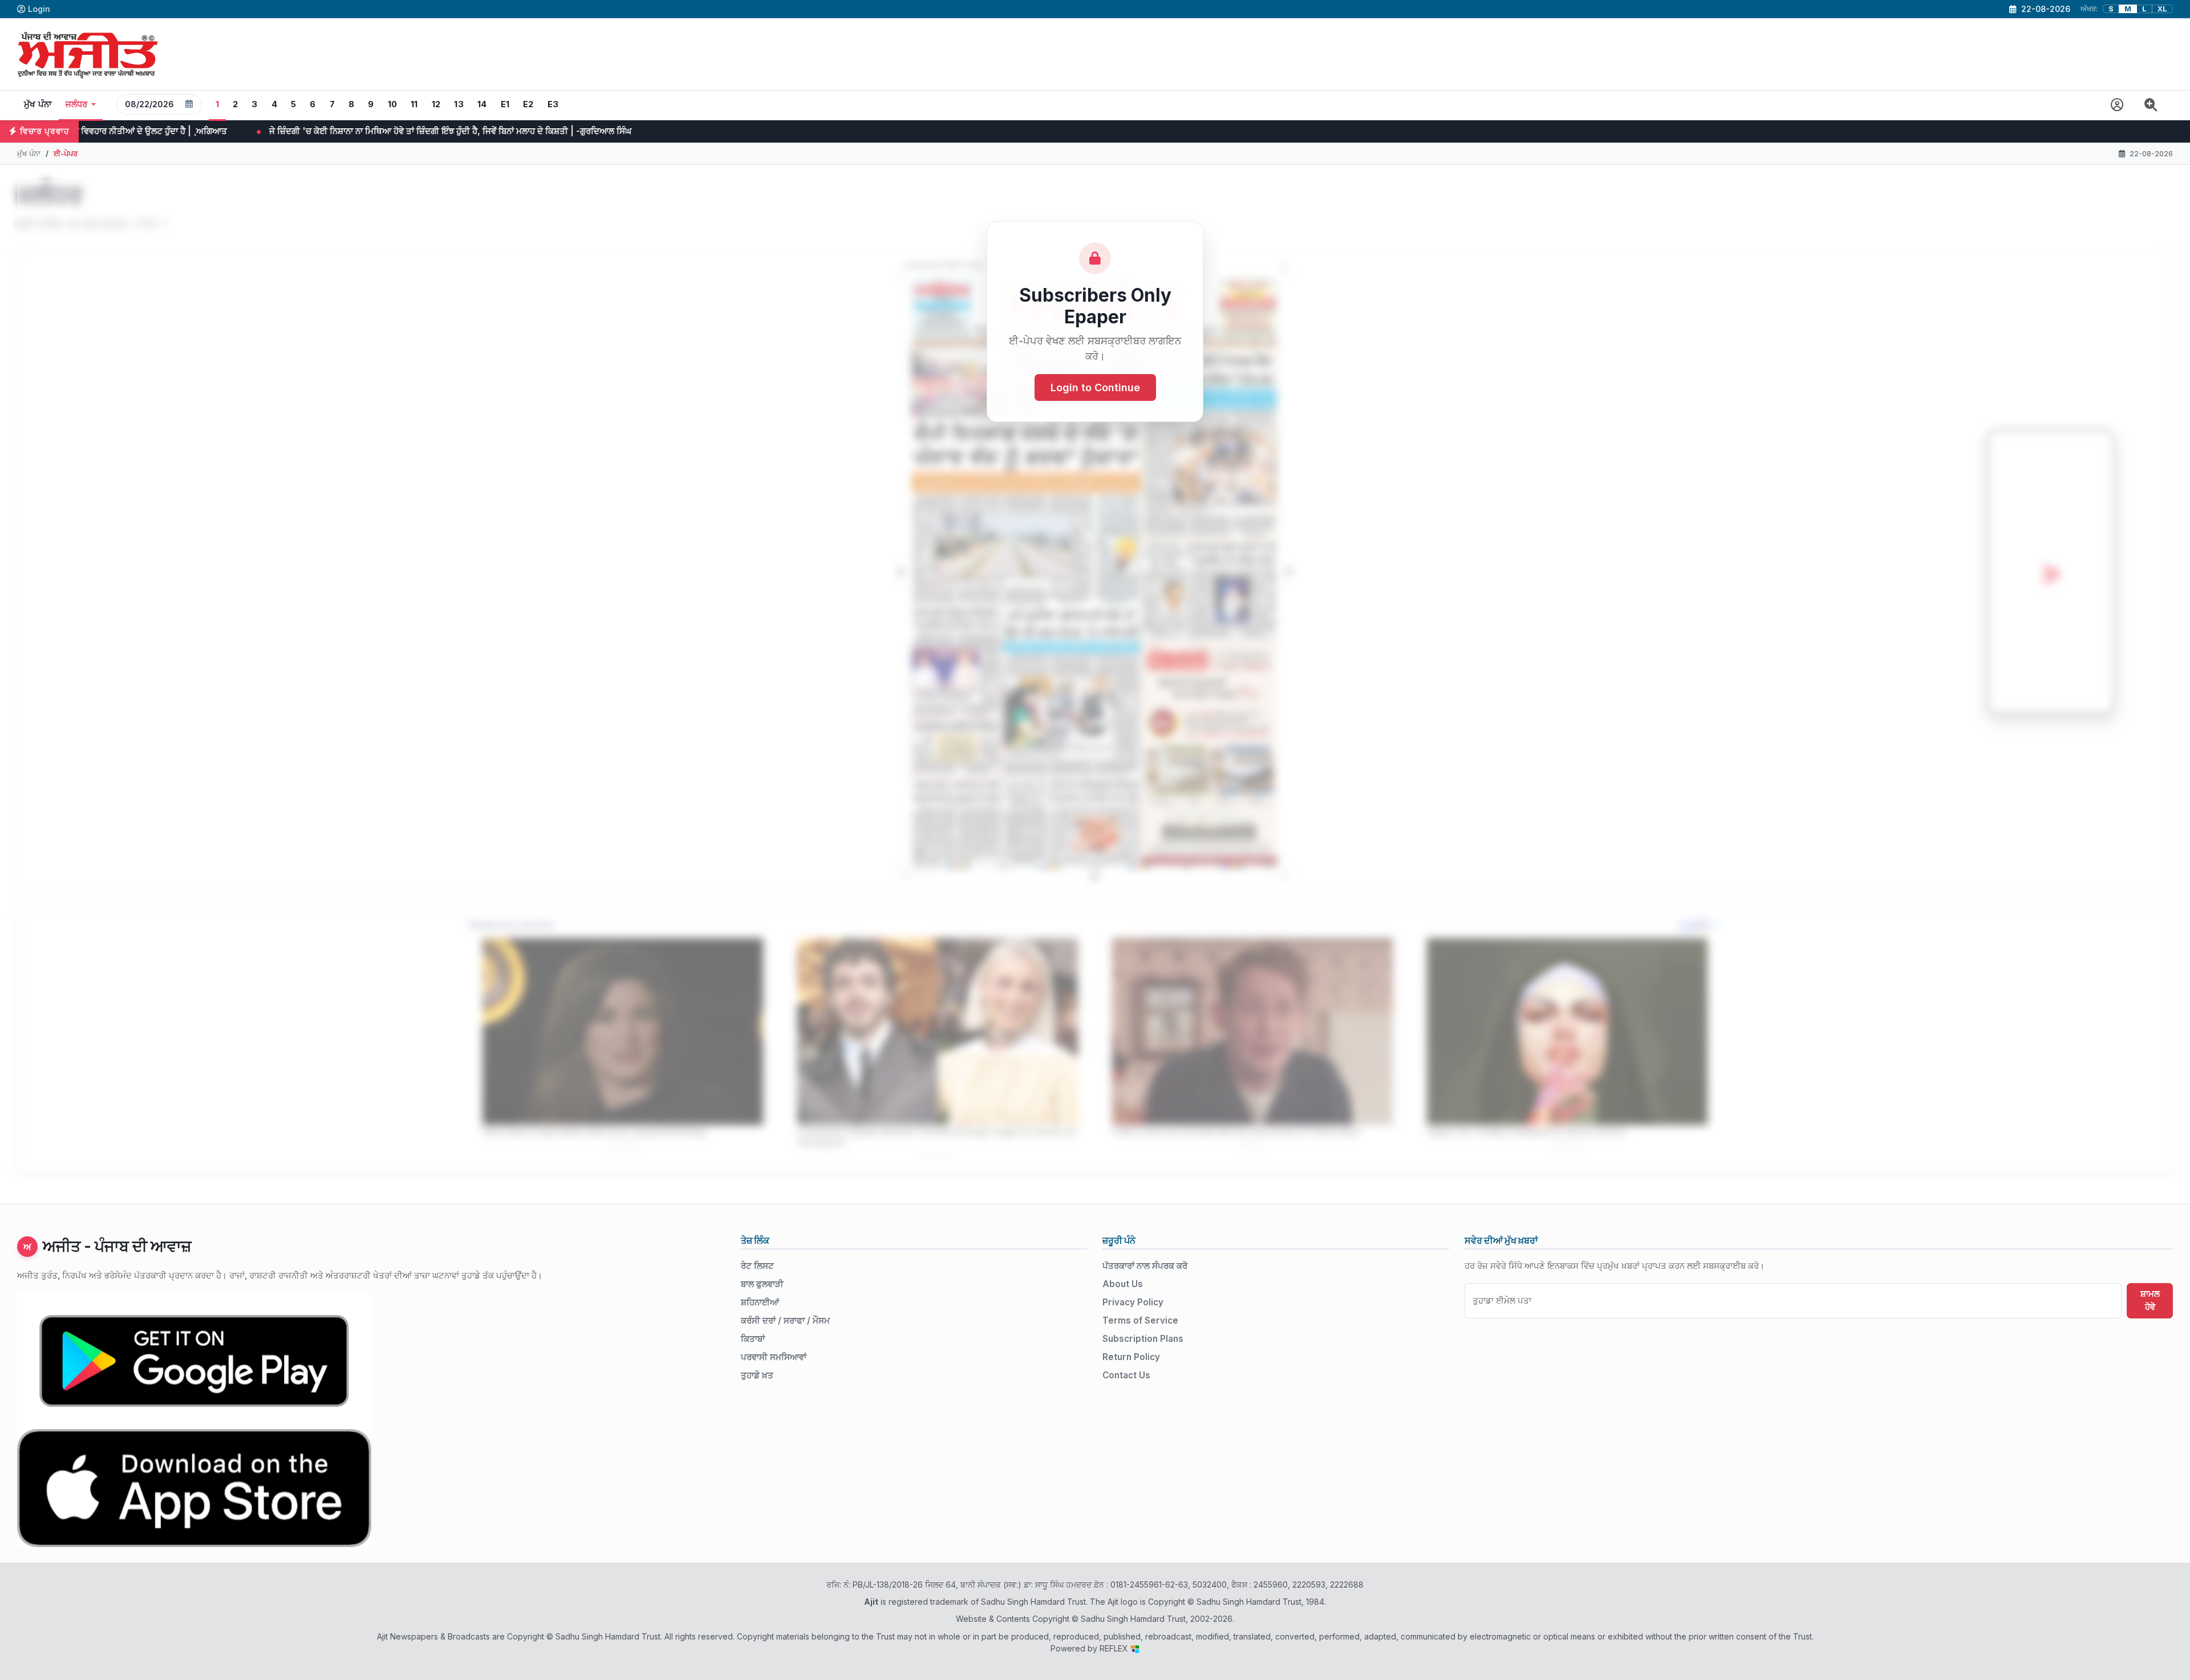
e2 (528, 104)
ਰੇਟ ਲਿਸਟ (757, 1266)
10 (393, 104)
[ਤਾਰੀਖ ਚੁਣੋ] (189, 104)
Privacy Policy (1133, 1302)
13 (459, 104)
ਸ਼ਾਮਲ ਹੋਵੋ (2150, 1300)
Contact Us (1126, 1375)
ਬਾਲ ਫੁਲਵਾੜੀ (762, 1284)
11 (414, 104)
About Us (1123, 1284)
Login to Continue (1095, 387)
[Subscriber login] (2117, 105)
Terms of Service (1140, 1320)
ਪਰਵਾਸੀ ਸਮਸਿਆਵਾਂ (774, 1357)
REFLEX (1115, 1648)
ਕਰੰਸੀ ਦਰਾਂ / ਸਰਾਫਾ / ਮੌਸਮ (785, 1320)
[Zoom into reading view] (2151, 105)
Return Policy (1131, 1357)
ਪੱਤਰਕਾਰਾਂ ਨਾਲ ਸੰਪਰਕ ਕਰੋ (1145, 1266)
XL (2162, 9)
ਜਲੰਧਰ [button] (77, 104)
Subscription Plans (1143, 1339)
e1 (505, 104)
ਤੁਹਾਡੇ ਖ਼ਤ (757, 1375)
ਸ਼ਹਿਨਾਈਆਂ (760, 1302)
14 (482, 104)
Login (39, 9)
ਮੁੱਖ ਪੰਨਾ (38, 104)
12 (436, 104)
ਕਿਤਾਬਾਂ (753, 1339)
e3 (553, 104)
